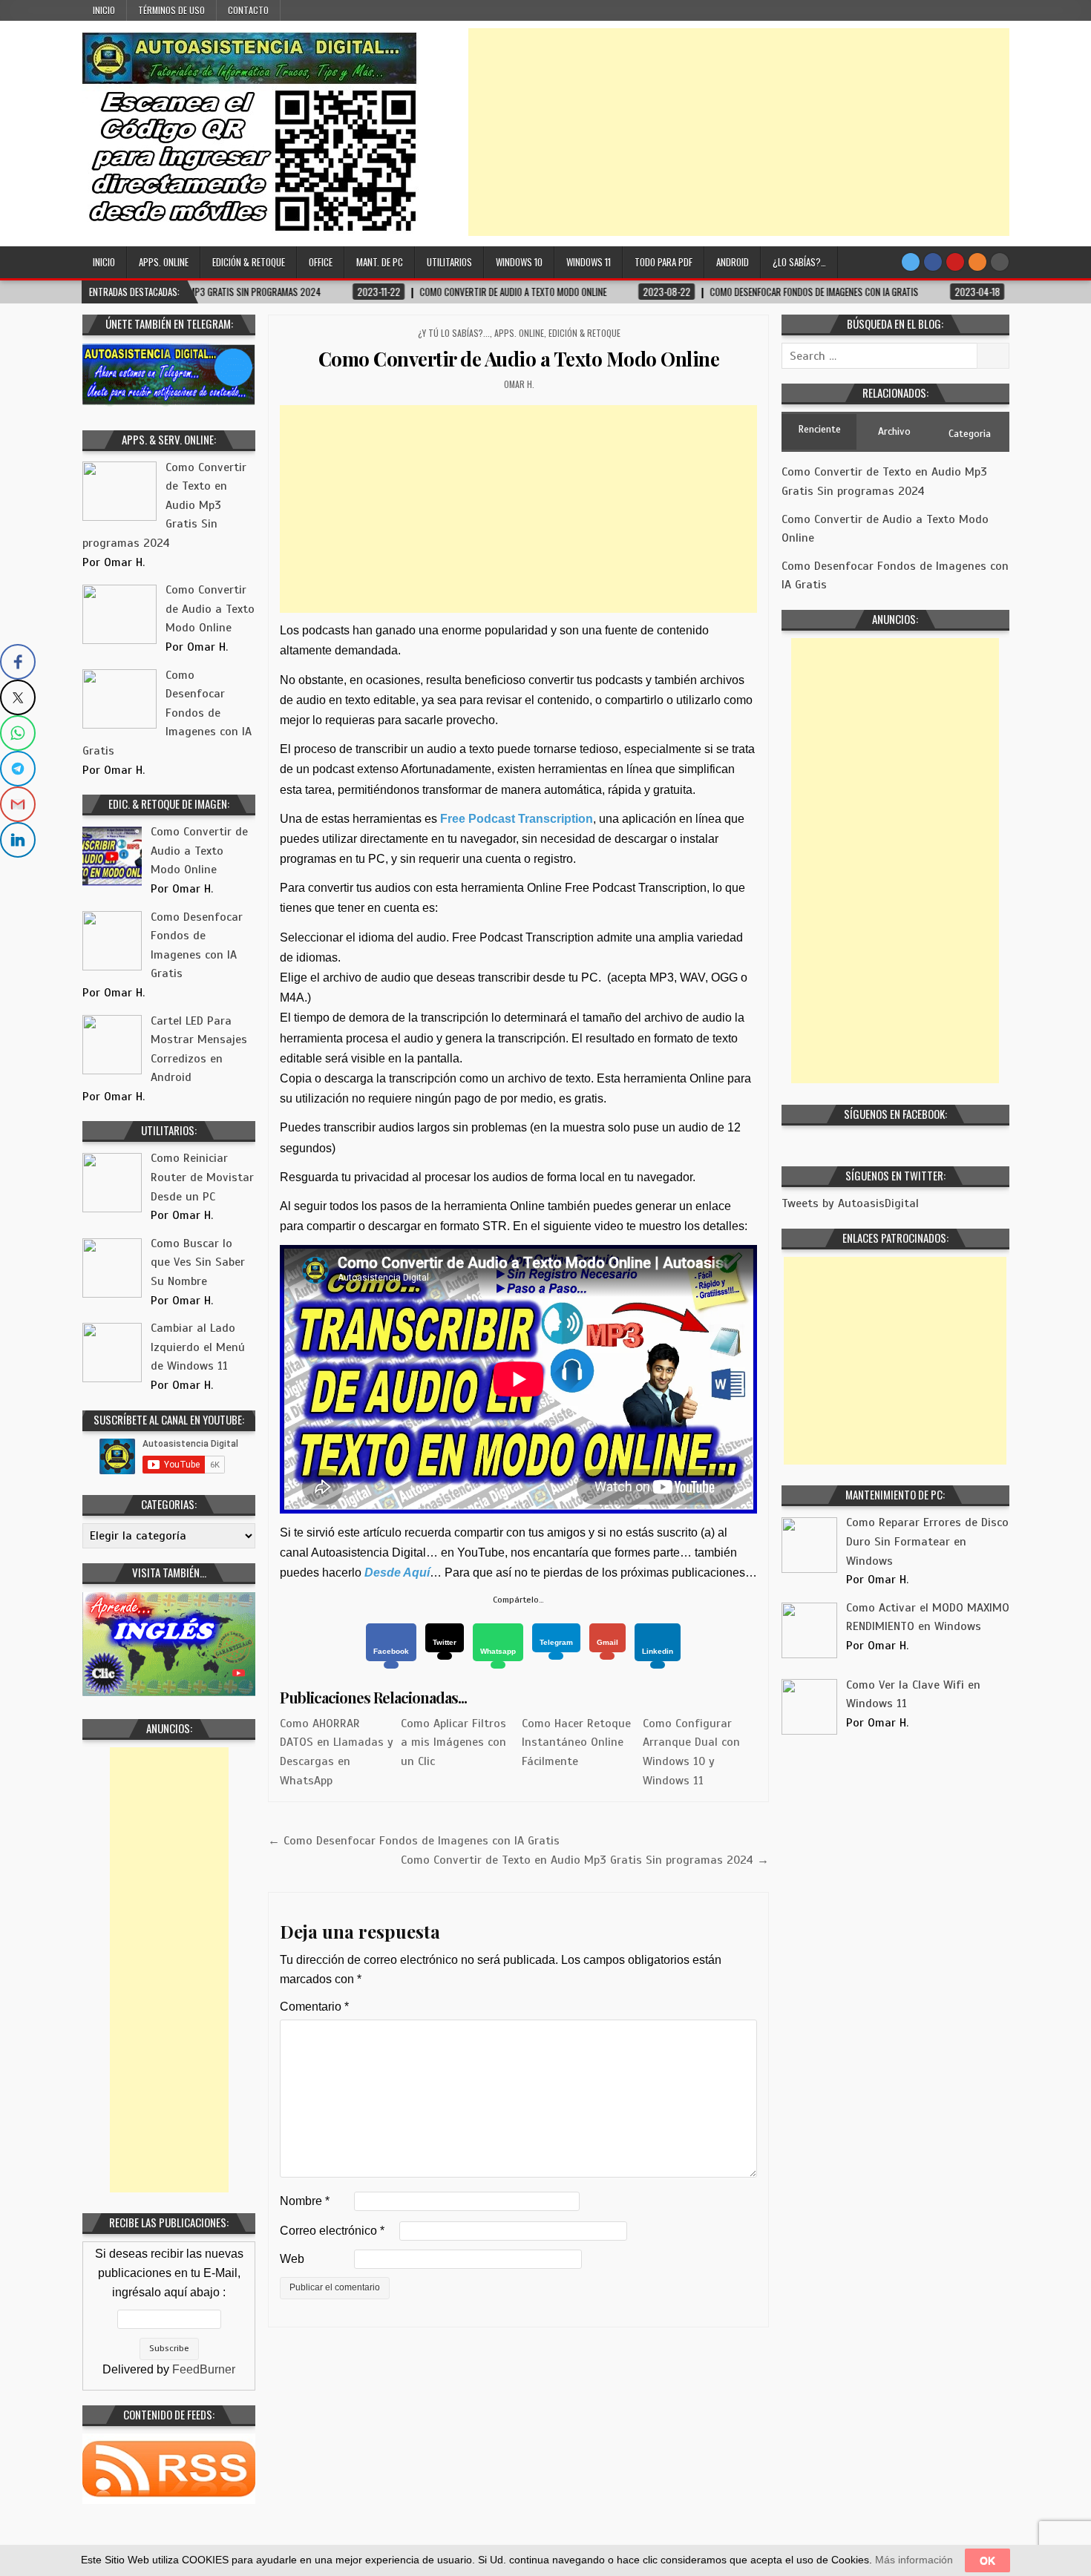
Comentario (314, 2007)
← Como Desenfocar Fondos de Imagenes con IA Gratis (414, 1841)
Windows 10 (519, 262)
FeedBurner (204, 2369)
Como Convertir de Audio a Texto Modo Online (519, 359)
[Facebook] (933, 262)
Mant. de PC (380, 262)
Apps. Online (164, 262)
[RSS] (977, 262)
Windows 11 (589, 262)
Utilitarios (449, 262)
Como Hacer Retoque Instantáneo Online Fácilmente (576, 1742)
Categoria (970, 434)
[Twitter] (911, 262)
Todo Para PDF (664, 262)
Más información (914, 2560)
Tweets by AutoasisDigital (850, 1203)
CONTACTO (248, 10)
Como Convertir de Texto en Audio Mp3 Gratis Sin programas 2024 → (585, 1860)
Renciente (819, 429)
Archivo (894, 431)
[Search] (1000, 262)
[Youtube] (955, 262)
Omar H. (519, 384)
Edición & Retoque (249, 262)
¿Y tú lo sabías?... (454, 333)
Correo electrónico (332, 2231)
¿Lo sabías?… (799, 262)
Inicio (104, 10)
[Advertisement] (739, 132)
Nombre (305, 2201)
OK (987, 2560)
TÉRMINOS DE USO (171, 10)
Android (733, 262)
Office (321, 262)
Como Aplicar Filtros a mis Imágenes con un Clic (453, 1742)
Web (292, 2259)
